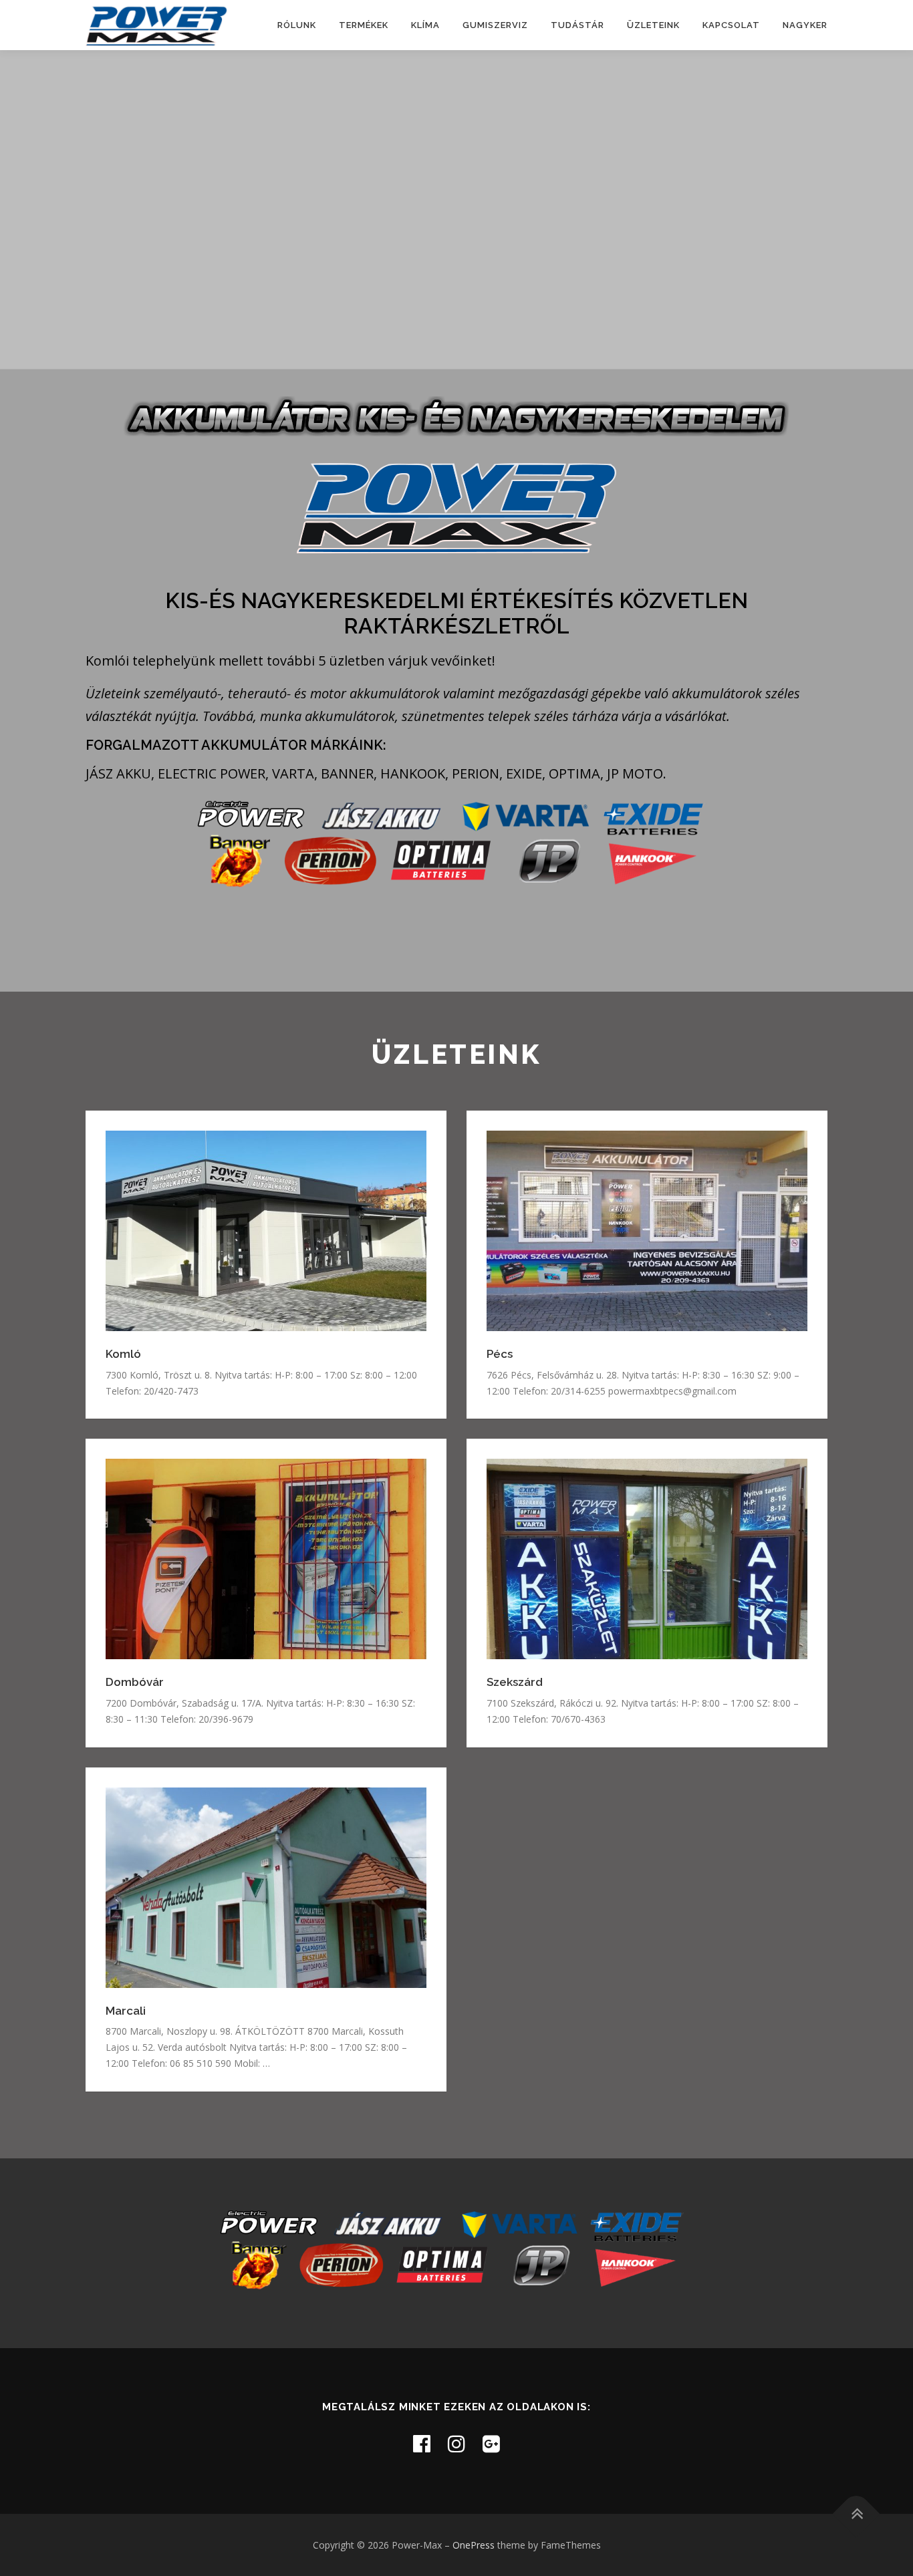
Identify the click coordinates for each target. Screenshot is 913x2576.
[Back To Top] (857, 2514)
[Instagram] (456, 2443)
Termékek (364, 25)
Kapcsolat (731, 25)
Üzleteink (653, 25)
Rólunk (297, 25)
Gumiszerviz (495, 25)
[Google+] (491, 2443)
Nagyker (805, 25)
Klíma (425, 25)
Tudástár (577, 25)
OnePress (474, 2545)
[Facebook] (422, 2443)
